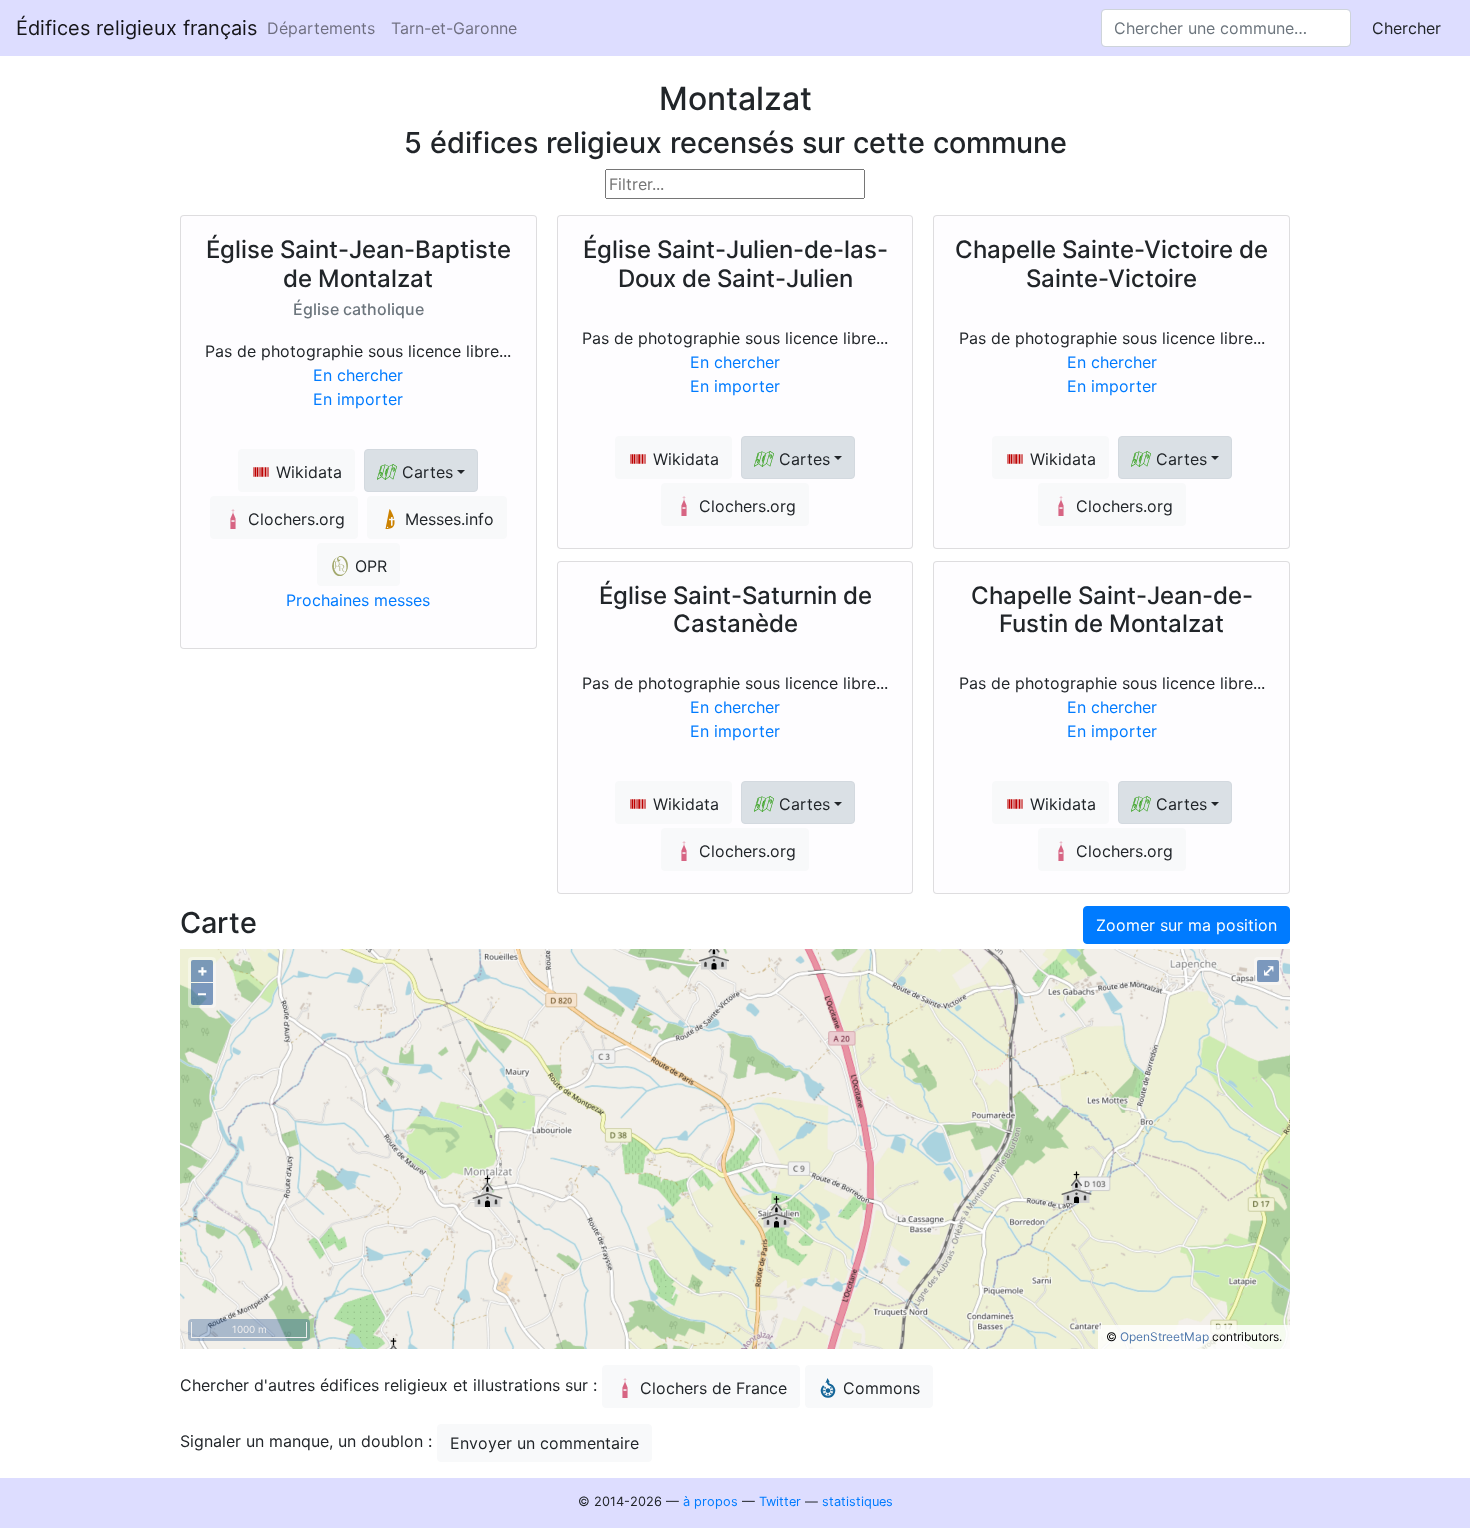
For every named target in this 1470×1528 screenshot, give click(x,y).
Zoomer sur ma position (1186, 925)
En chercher (358, 375)
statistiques (857, 1501)
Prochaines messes (358, 600)
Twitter (780, 1501)
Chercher (1406, 28)
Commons (881, 1388)
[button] (421, 470)
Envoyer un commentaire (544, 1443)
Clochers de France (713, 1388)
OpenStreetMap (1164, 1336)
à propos (710, 1501)
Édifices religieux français (136, 28)
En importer (358, 399)
